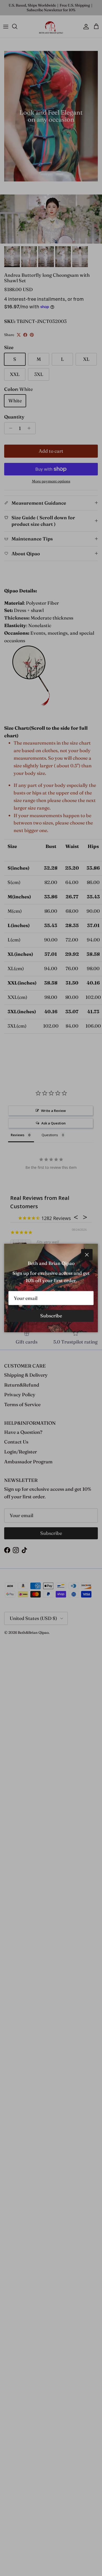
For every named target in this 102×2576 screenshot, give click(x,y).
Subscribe (51, 1316)
